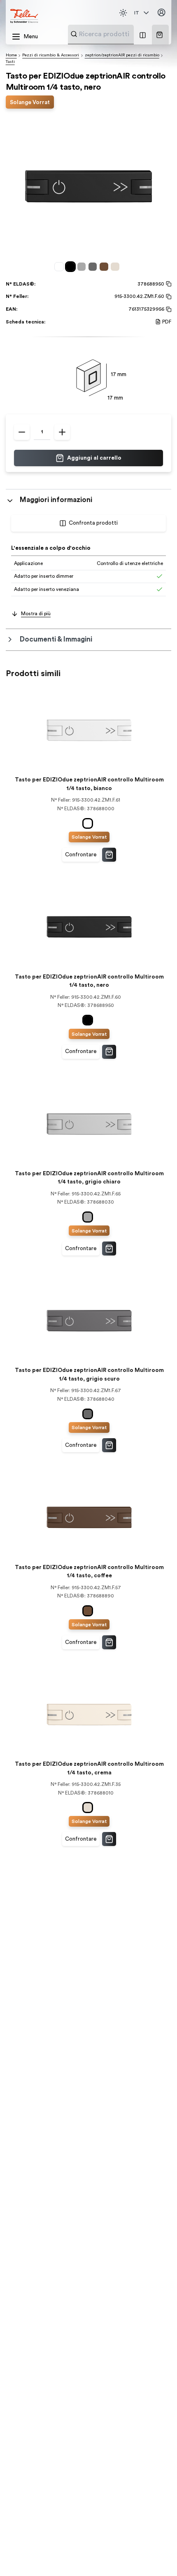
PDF (167, 322)
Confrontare (81, 855)
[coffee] (105, 266)
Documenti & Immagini (56, 639)
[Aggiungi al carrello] (109, 855)
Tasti (10, 62)
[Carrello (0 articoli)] (160, 35)
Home (11, 55)
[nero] (72, 266)
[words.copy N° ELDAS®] (168, 284)
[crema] (116, 266)
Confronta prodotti (93, 523)
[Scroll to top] (156, 2555)
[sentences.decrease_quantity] (22, 432)
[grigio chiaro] (83, 266)
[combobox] (121, 34)
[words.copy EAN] (168, 309)
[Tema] (123, 13)
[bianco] (60, 266)
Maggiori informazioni (56, 500)
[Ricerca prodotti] (74, 34)
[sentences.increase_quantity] (62, 432)
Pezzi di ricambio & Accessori (51, 55)
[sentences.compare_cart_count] (143, 35)
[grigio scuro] (94, 266)
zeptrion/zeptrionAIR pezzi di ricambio (122, 55)
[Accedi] (162, 13)
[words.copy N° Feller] (168, 297)
